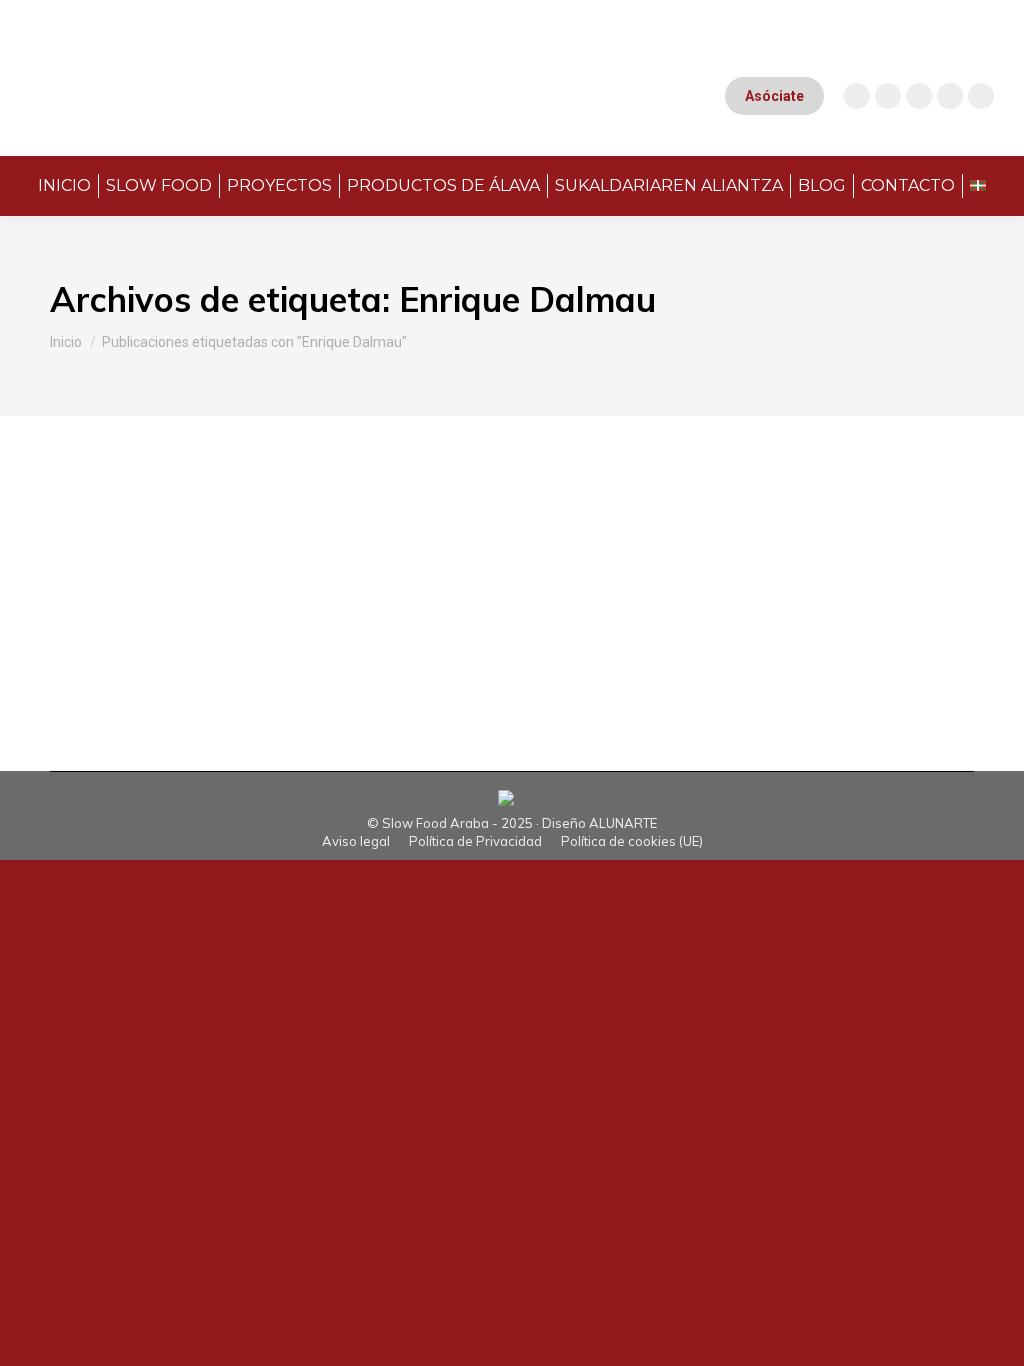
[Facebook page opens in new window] (919, 96)
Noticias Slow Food (178, 585)
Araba (94, 585)
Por (318, 585)
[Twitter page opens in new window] (950, 96)
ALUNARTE (623, 823)
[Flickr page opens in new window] (981, 96)
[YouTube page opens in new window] (888, 96)
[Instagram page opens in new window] (857, 96)
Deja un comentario (603, 585)
